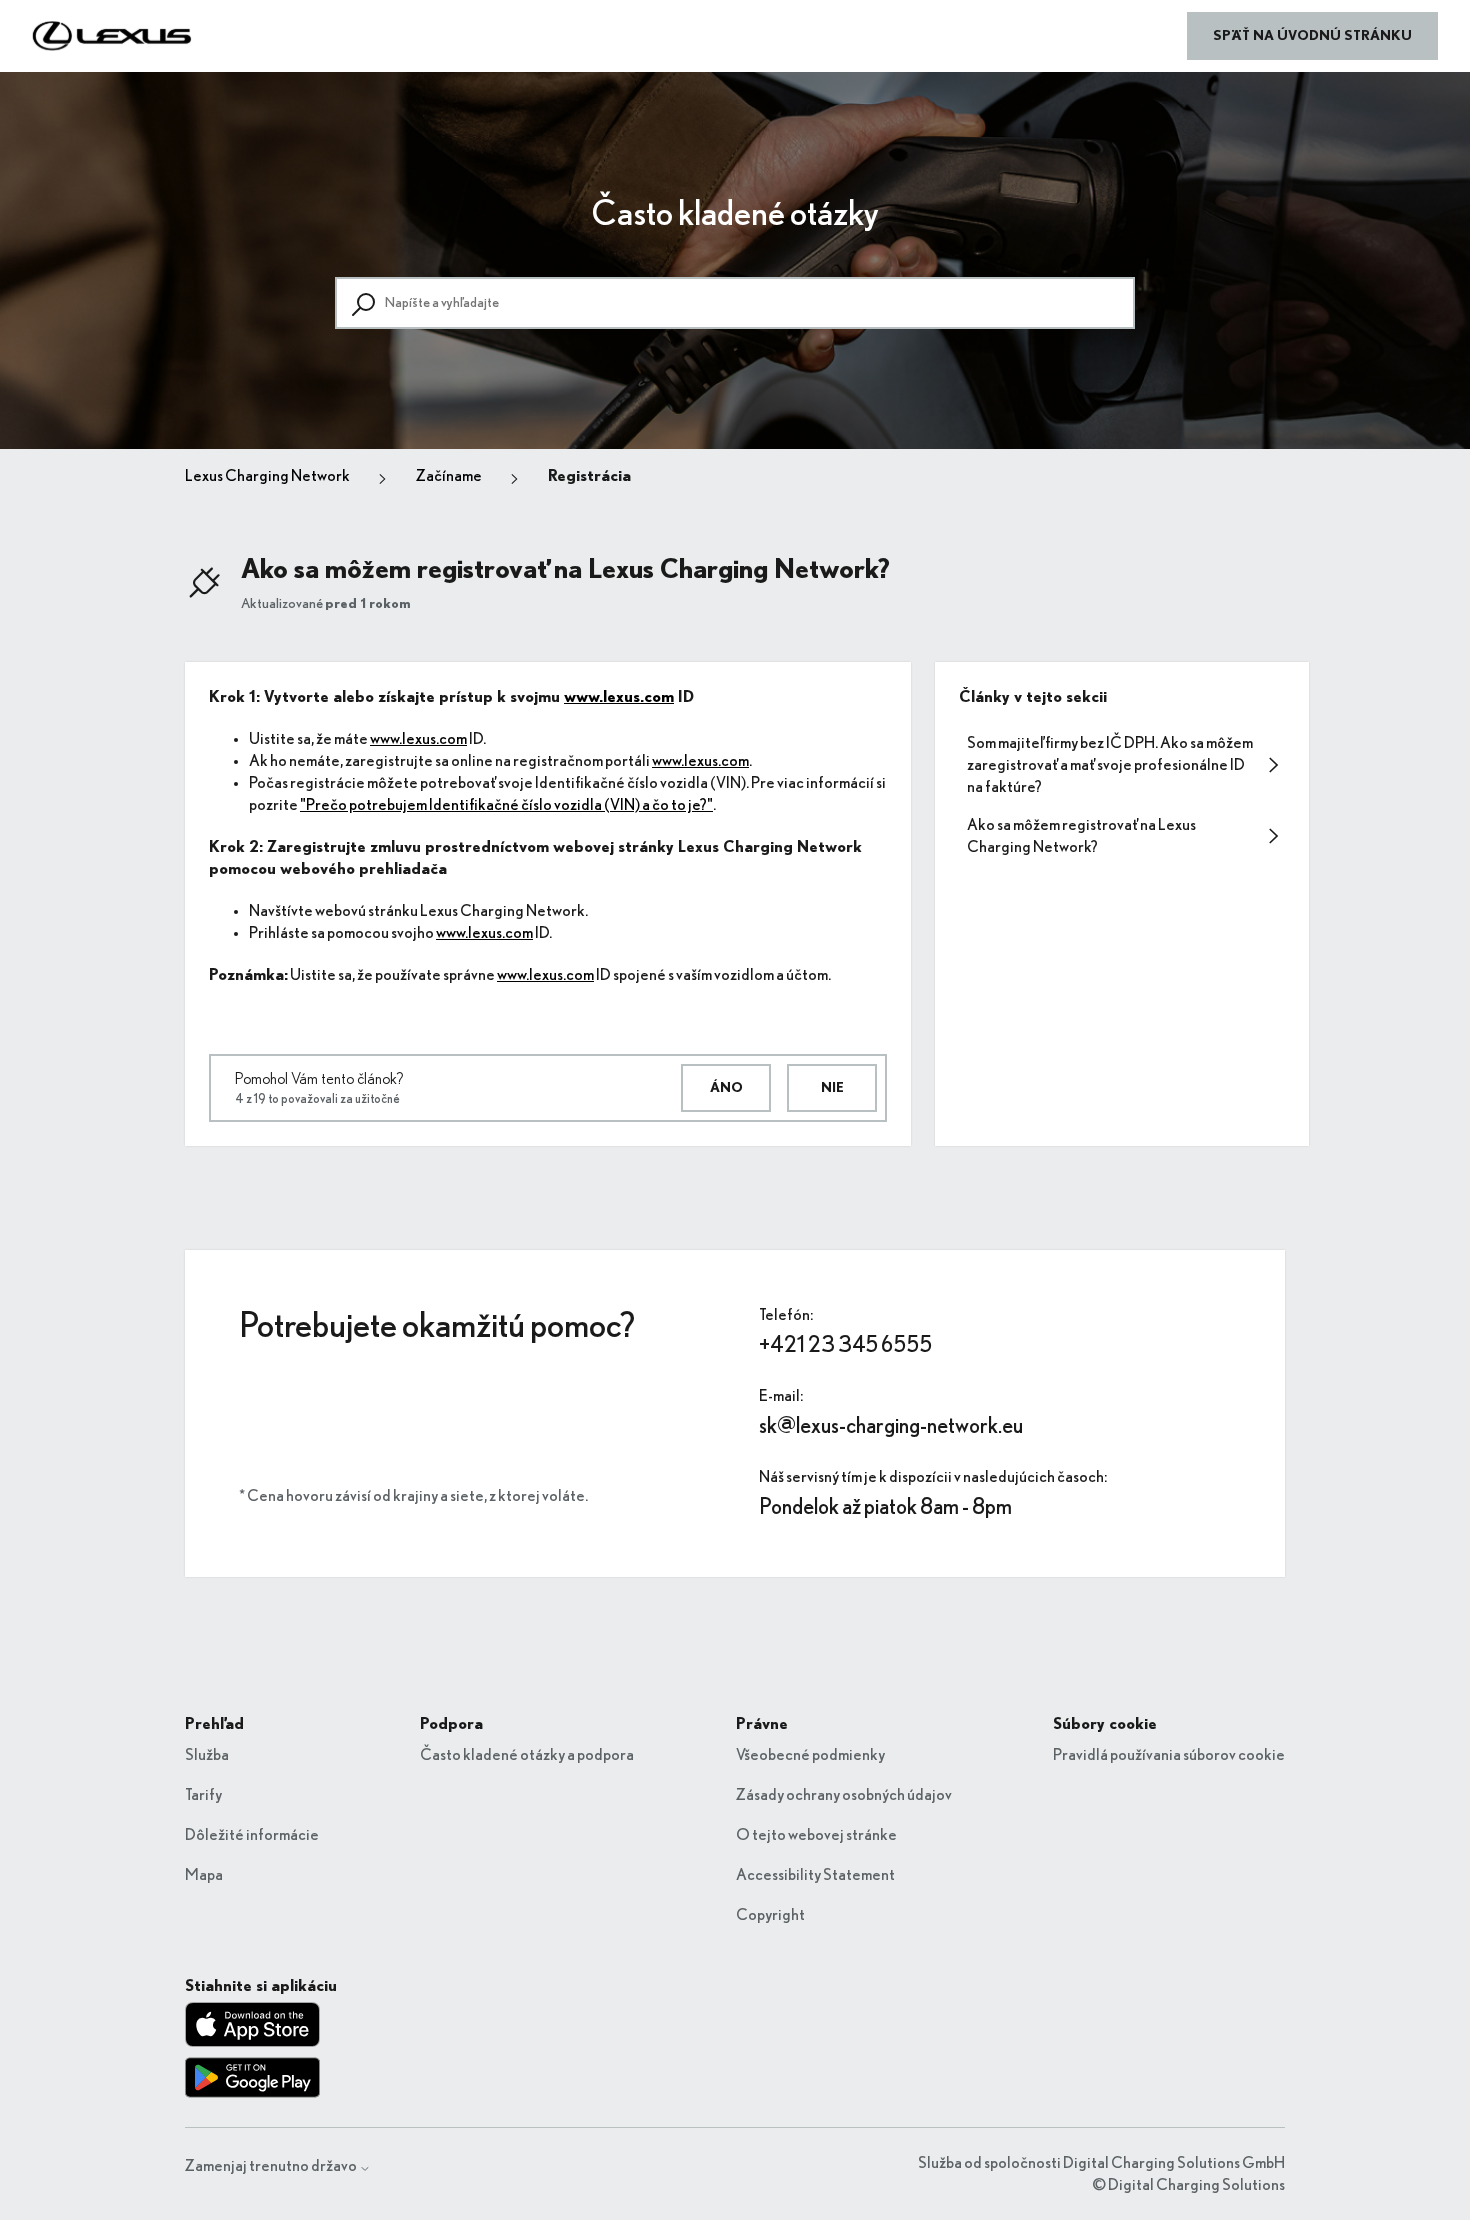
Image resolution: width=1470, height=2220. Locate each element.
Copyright (770, 1915)
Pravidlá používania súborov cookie (1169, 1755)
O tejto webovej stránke (816, 1835)
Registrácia (589, 476)
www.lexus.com (619, 697)
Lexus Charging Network (267, 476)
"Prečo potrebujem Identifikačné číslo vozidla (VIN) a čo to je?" (506, 805)
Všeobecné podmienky (810, 1755)
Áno (726, 1088)
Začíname (449, 476)
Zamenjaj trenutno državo (272, 2166)
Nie (832, 1088)
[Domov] (112, 36)
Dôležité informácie (252, 1835)
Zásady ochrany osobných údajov (844, 1795)
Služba (207, 1755)
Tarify (203, 1795)
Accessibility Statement (815, 1875)
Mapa (204, 1875)
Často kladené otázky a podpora (527, 1755)
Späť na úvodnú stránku (1312, 36)
